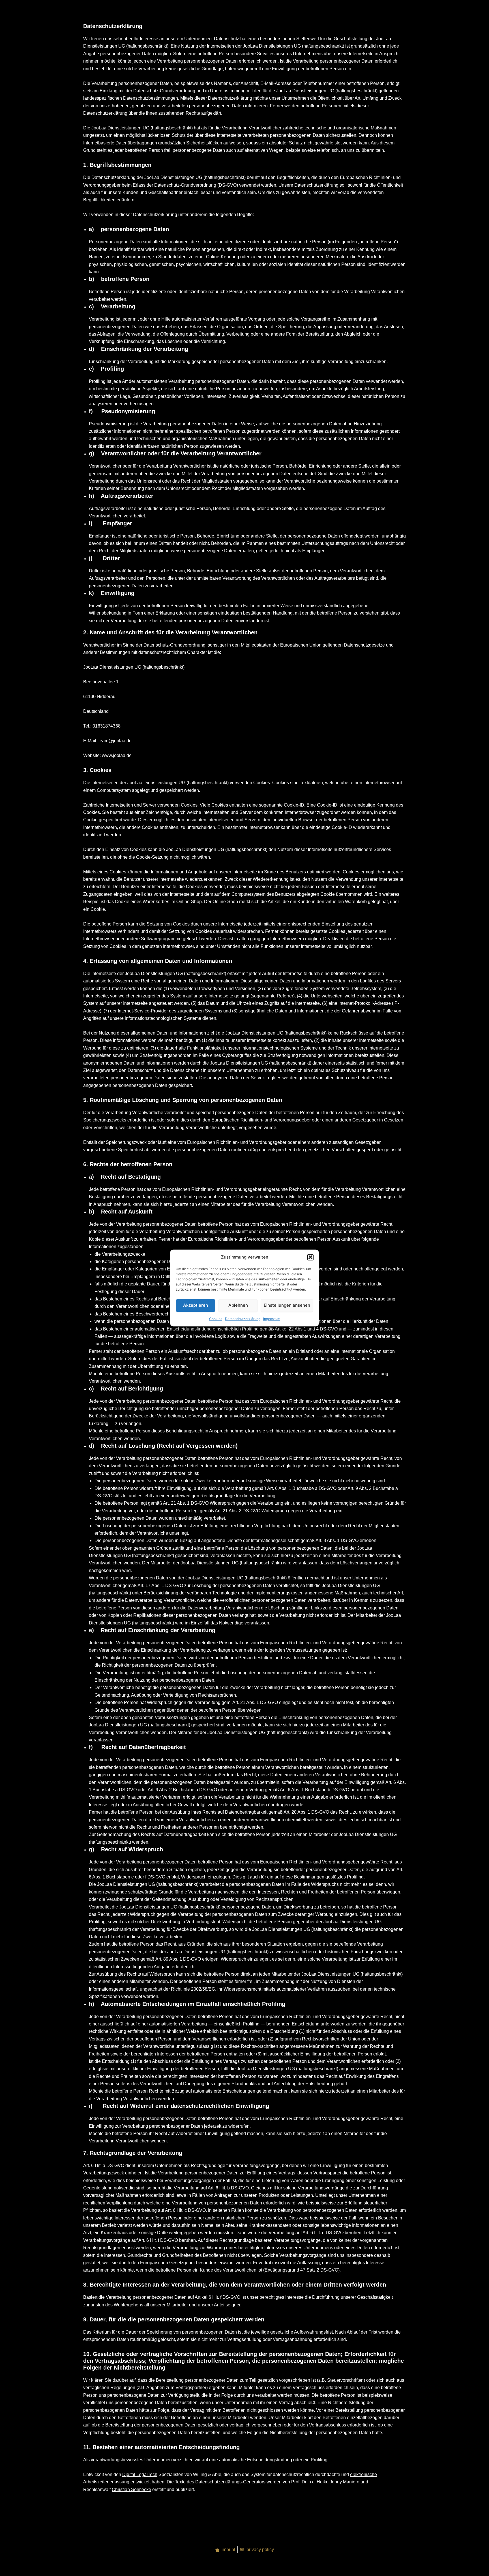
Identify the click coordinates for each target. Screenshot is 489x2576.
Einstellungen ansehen (287, 1305)
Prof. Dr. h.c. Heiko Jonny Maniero (325, 2482)
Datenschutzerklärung (243, 1319)
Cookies (216, 1319)
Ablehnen (238, 1305)
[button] (310, 1257)
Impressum (272, 1319)
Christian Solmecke (131, 2489)
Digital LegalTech (140, 2474)
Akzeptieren (196, 1305)
